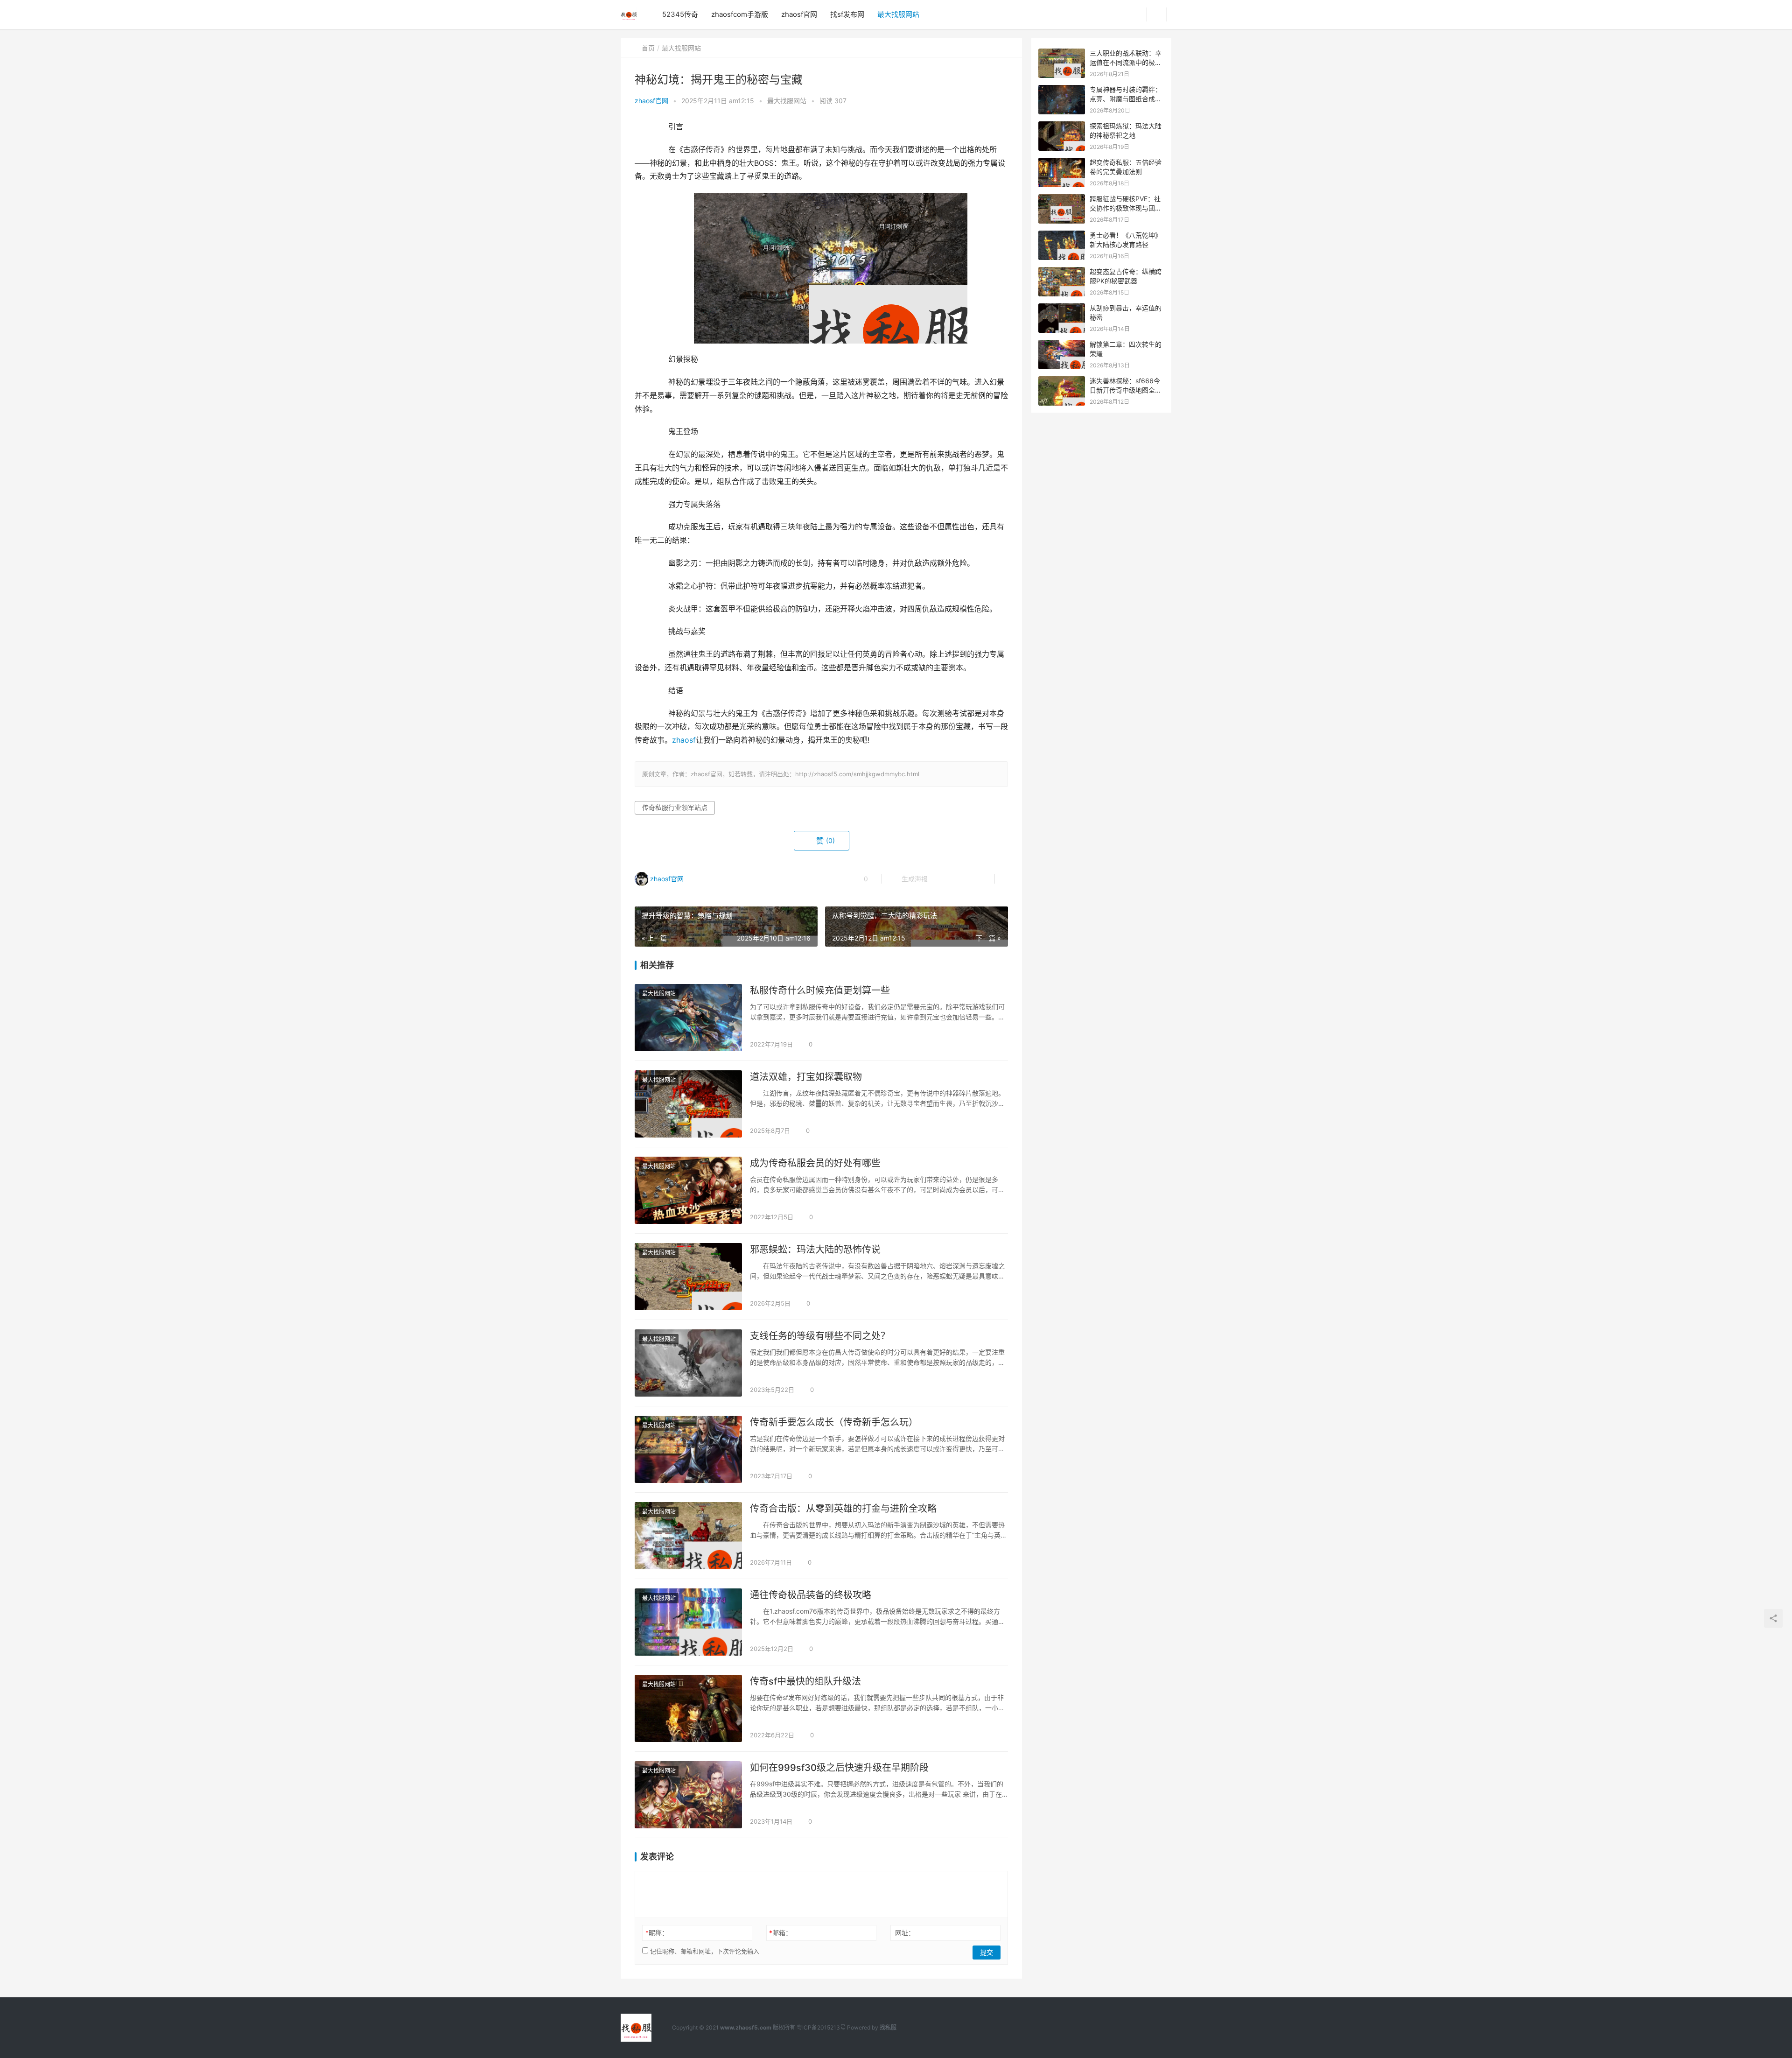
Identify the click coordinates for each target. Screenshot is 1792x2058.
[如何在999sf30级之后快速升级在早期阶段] (688, 1795)
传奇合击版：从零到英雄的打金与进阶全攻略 (843, 1509)
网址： (905, 1933)
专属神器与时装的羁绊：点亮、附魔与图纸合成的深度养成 (1126, 98)
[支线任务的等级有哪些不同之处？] (688, 1363)
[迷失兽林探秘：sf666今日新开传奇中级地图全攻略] (1062, 381)
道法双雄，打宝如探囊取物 (806, 1077)
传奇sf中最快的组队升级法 (805, 1681)
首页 (648, 48)
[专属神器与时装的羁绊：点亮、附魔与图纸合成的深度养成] (1062, 90)
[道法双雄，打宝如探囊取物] (688, 1104)
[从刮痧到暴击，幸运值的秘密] (1062, 308)
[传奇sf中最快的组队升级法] (688, 1708)
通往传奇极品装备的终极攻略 (811, 1595)
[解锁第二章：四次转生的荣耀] (1062, 345)
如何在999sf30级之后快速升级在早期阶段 (839, 1768)
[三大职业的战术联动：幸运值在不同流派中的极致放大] (1062, 53)
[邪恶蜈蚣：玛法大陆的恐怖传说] (688, 1277)
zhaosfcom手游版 (740, 14)
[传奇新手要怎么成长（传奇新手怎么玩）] (688, 1449)
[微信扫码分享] (942, 879)
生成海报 (914, 879)
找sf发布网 (847, 14)
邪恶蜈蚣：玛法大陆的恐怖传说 (815, 1250)
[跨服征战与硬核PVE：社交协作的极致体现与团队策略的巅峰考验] (1062, 199)
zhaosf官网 (799, 14)
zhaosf (684, 740)
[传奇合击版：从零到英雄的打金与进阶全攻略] (688, 1536)
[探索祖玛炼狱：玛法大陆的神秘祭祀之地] (1062, 126)
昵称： (657, 1933)
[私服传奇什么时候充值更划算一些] (688, 1018)
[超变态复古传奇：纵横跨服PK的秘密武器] (1062, 272)
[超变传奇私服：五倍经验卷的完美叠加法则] (1062, 163)
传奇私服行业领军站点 (675, 807)
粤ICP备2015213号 (821, 2027)
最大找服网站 (898, 14)
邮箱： (780, 1933)
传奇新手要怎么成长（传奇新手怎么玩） (834, 1422)
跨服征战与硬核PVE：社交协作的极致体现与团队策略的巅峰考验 (1126, 208)
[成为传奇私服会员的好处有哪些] (688, 1190)
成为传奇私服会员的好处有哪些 (815, 1163)
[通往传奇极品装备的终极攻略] (688, 1622)
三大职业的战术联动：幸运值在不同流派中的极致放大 (1126, 62)
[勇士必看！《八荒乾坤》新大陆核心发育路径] (1062, 235)
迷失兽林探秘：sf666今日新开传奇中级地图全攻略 (1126, 390)
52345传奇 (680, 14)
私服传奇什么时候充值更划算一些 (820, 990)
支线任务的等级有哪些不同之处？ (820, 1336)
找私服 (888, 2027)
